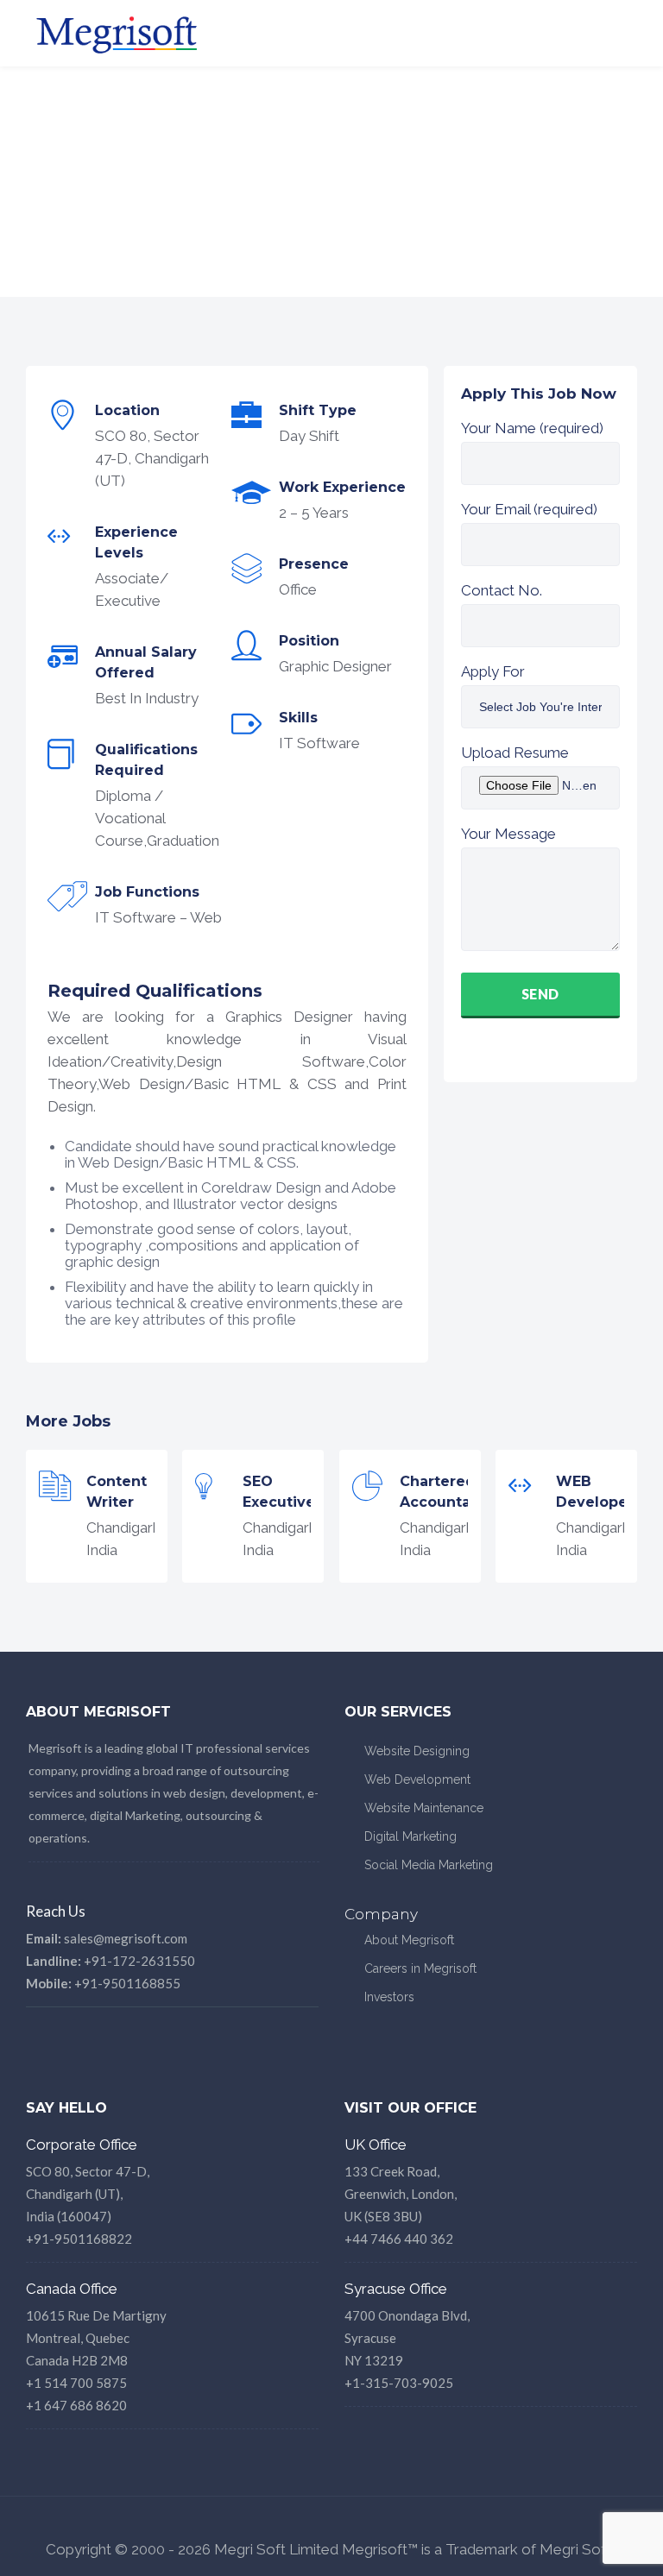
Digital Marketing (410, 1836)
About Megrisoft (409, 1940)
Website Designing (417, 1751)
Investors (389, 1997)
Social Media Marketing (429, 1865)
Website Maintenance (424, 1808)
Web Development (417, 1779)
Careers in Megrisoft (420, 1968)
